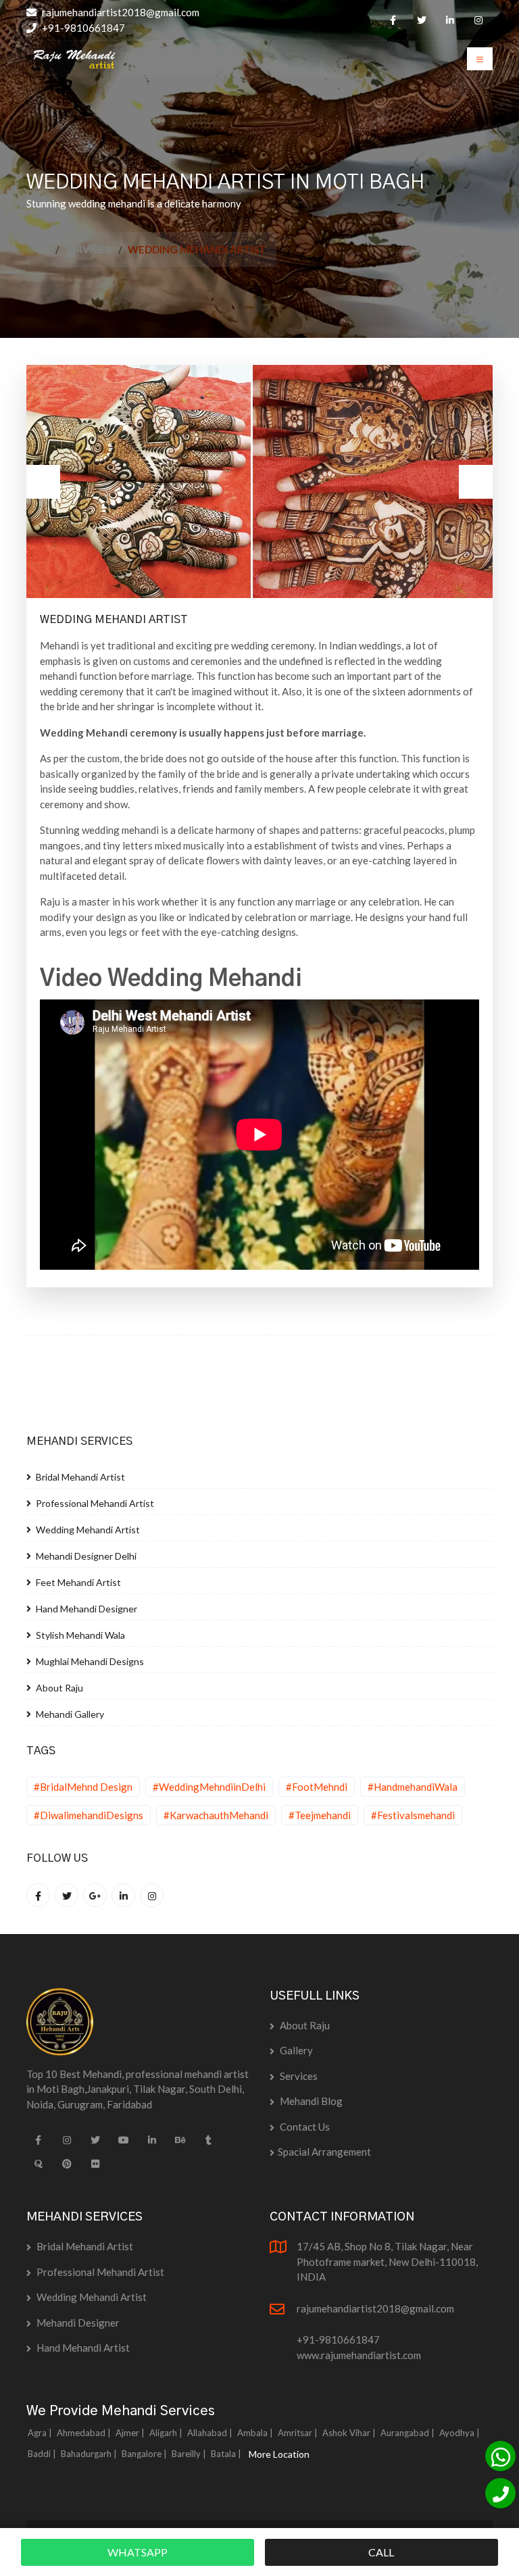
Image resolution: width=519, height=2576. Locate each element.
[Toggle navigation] (480, 59)
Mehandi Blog (310, 2101)
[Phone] (500, 2493)
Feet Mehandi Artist (77, 1582)
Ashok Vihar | (350, 2433)
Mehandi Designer (77, 2323)
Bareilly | (190, 2454)
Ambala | (256, 2433)
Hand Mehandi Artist (82, 2348)
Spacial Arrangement (324, 2152)
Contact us (304, 2127)
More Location (279, 2454)
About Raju (58, 1688)
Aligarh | (167, 2433)
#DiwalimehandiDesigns (89, 1815)
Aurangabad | (409, 2433)
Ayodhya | (461, 2433)
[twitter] (421, 20)
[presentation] (43, 482)
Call (381, 2552)
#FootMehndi (317, 1787)
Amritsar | (299, 2433)
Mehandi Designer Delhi (85, 1556)
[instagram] (478, 20)
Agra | (41, 2433)
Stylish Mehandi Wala (79, 1635)
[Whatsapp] (500, 2456)
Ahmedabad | (85, 2433)
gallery (295, 2050)
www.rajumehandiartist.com (359, 2355)
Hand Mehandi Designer (85, 1609)
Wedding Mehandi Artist (87, 1530)
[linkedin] (450, 20)
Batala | (227, 2454)
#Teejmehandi (320, 1815)
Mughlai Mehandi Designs (89, 1661)
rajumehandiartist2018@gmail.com (120, 12)
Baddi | (43, 2454)
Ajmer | (131, 2433)
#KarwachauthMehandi (216, 1815)
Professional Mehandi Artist (94, 1503)
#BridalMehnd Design (83, 1787)
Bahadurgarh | (90, 2454)
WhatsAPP (138, 2552)
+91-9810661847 (82, 28)
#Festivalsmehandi (413, 1815)
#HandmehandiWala (413, 1787)
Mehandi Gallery (69, 1714)
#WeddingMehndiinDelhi (209, 1787)
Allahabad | (211, 2433)
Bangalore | (145, 2454)
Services (88, 249)
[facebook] (393, 20)
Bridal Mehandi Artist (79, 1477)
